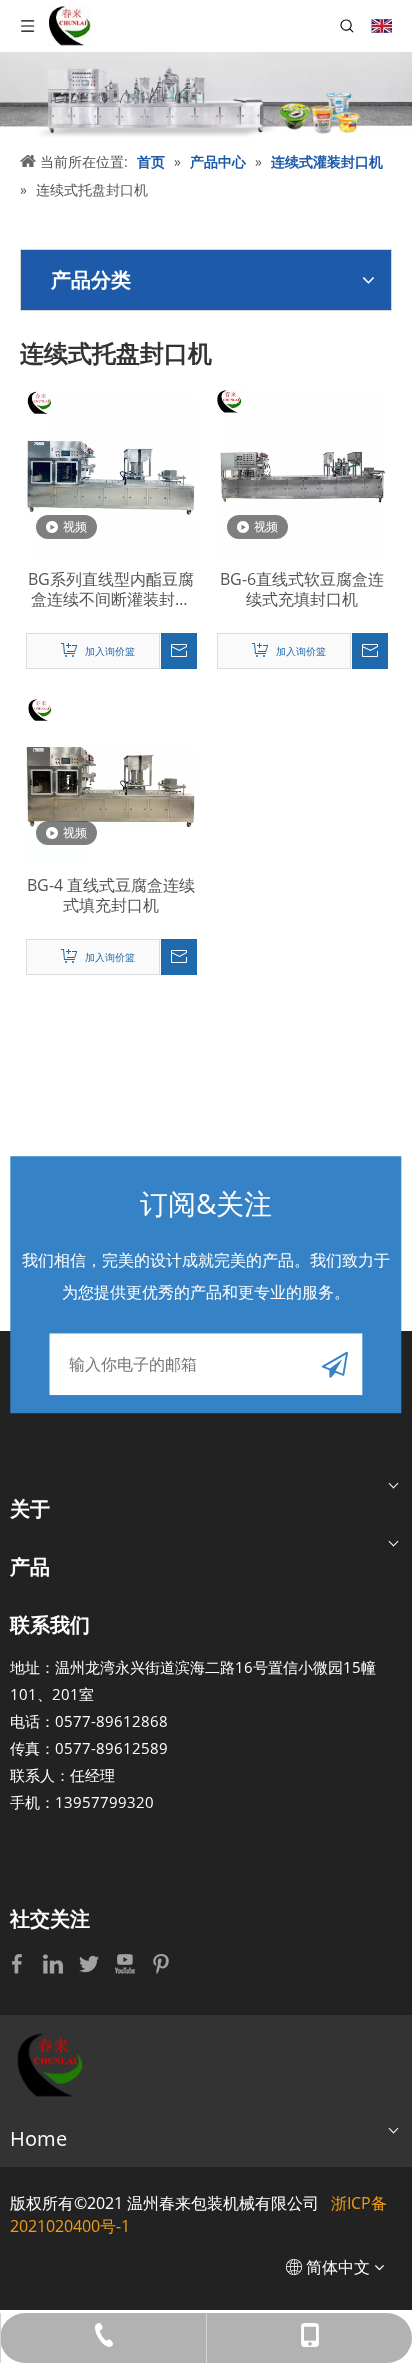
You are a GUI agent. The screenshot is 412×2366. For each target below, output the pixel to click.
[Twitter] (91, 1963)
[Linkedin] (55, 1963)
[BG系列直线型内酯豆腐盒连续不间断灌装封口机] (110, 473)
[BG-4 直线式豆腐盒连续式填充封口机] (110, 779)
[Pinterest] (161, 1963)
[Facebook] (19, 1963)
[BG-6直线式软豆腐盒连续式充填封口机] (301, 473)
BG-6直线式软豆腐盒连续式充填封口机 (302, 589)
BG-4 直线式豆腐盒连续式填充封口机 (111, 895)
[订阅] (335, 1364)
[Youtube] (127, 1963)
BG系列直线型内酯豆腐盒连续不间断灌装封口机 (111, 589)
